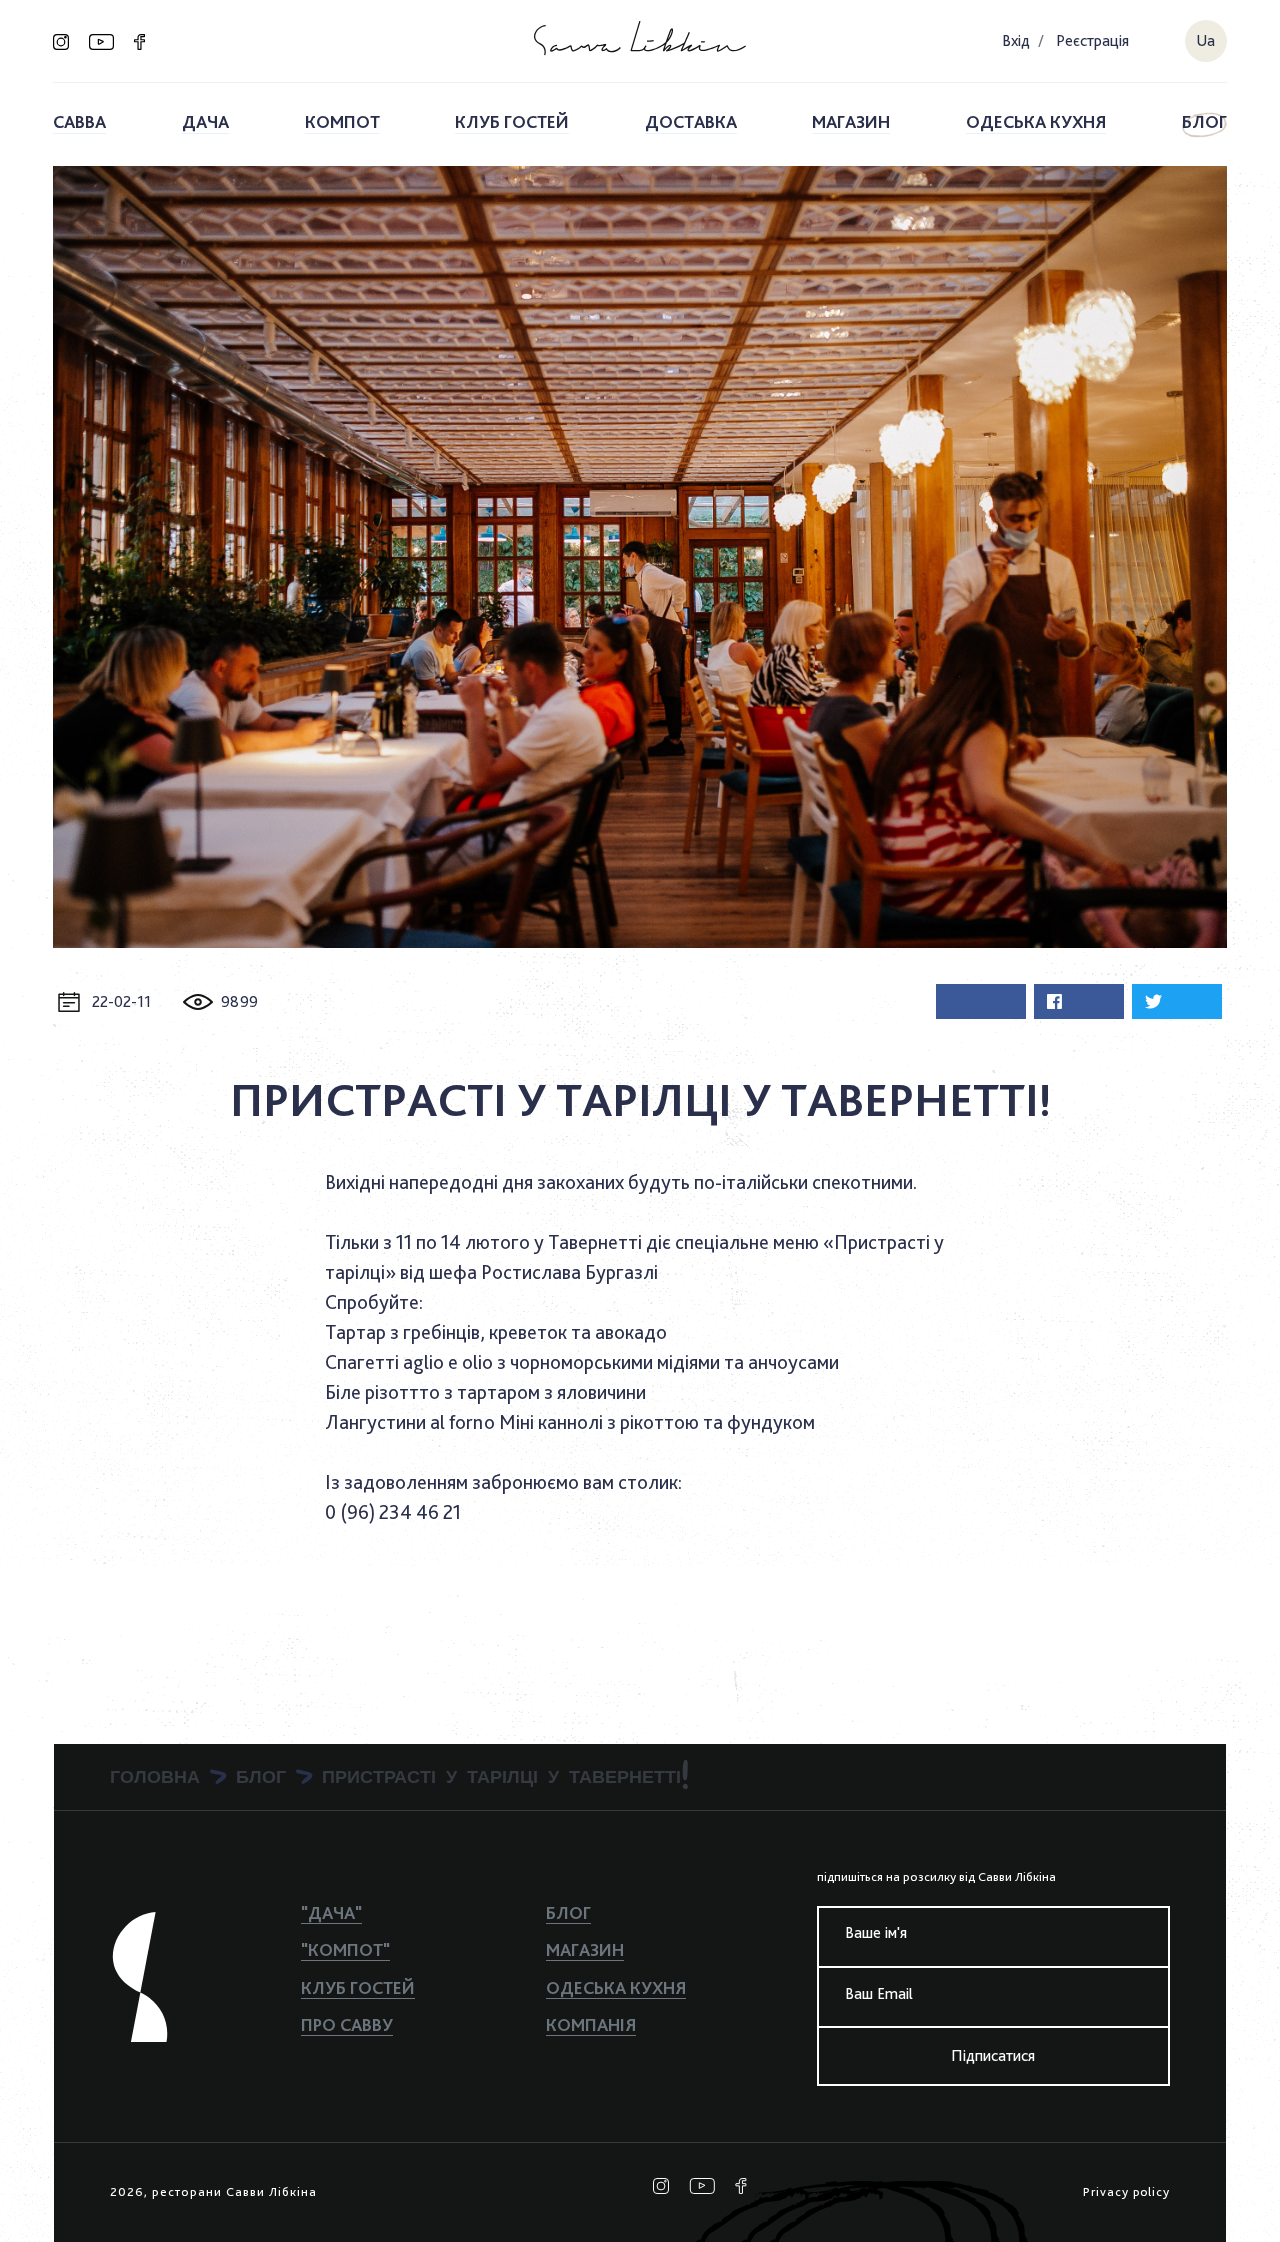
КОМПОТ (342, 121)
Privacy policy (1126, 2192)
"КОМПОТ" (345, 1949)
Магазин (851, 121)
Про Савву (347, 2024)
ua (1205, 40)
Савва (79, 121)
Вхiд (1016, 40)
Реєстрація (1092, 40)
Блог (1204, 121)
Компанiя (591, 2024)
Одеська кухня (1036, 121)
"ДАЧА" (331, 1912)
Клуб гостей (512, 121)
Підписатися (993, 2055)
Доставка (691, 121)
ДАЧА (205, 121)
